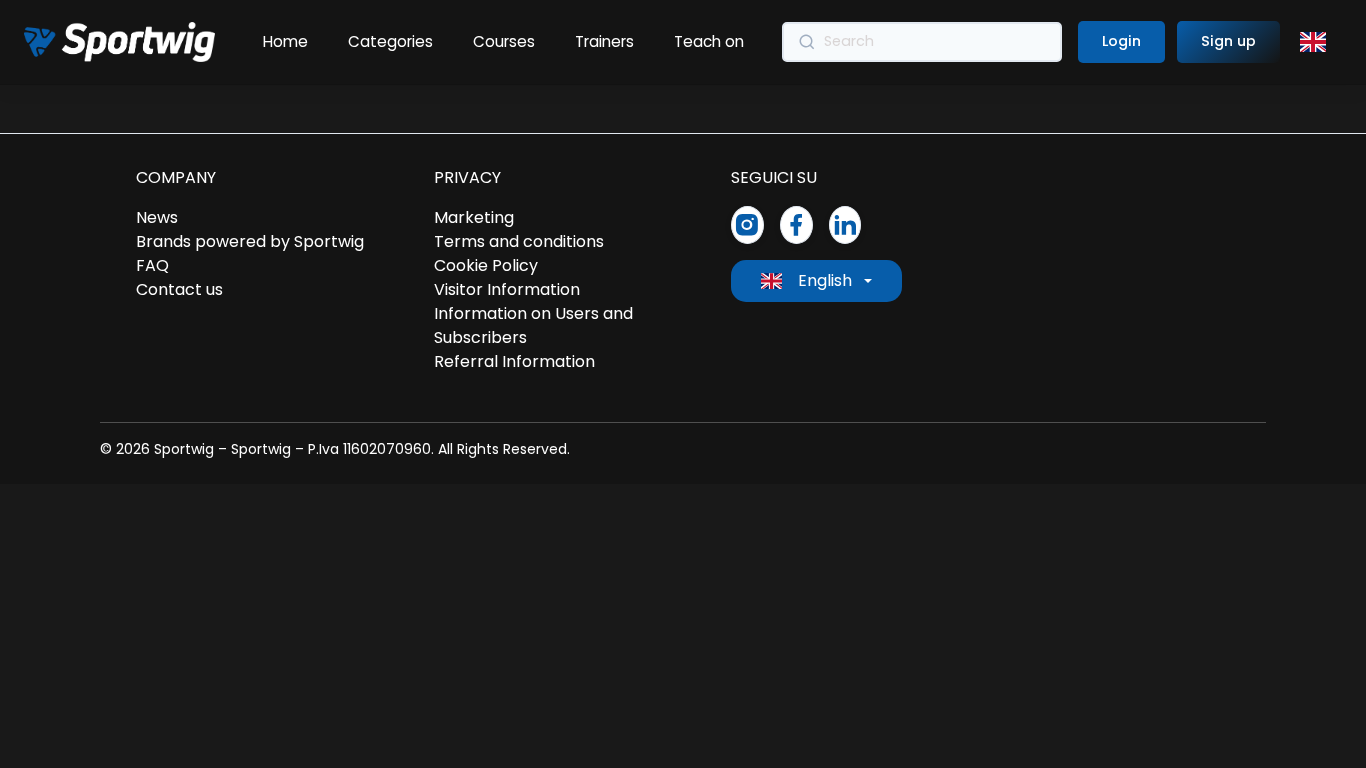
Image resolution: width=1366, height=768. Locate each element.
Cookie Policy (486, 265)
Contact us (179, 289)
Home (285, 41)
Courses (504, 41)
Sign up (1228, 41)
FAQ (152, 265)
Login (1121, 41)
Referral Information (514, 361)
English (825, 280)
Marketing (474, 217)
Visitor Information (507, 289)
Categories (390, 41)
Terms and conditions (519, 241)
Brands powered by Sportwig (250, 241)
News (157, 217)
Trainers (604, 41)
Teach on (709, 41)
